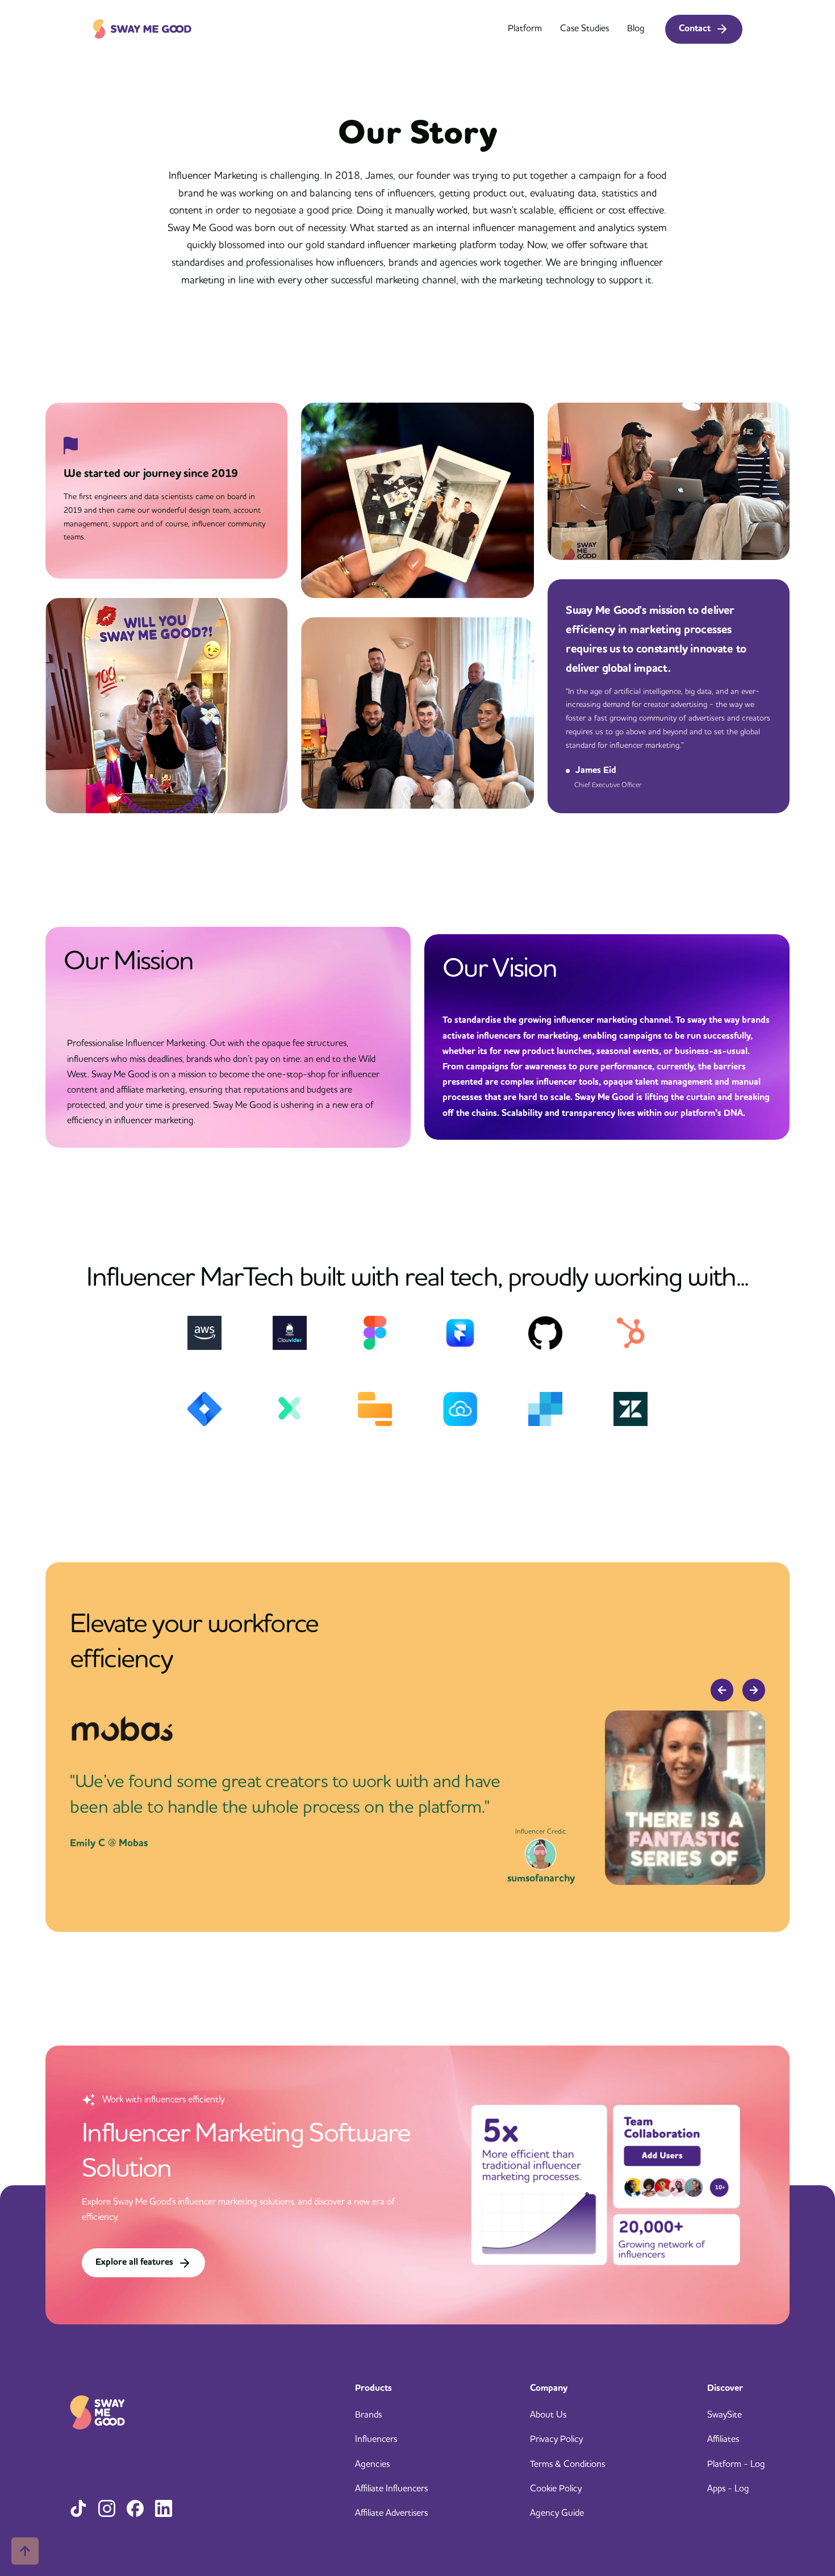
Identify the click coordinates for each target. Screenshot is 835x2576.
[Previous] (722, 1690)
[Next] (754, 1690)
